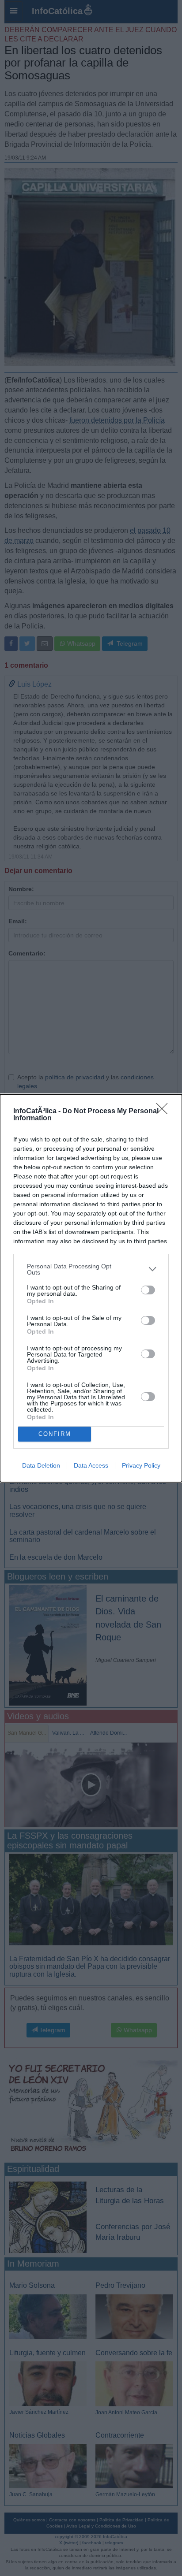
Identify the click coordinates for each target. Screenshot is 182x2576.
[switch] (148, 1290)
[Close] (165, 1111)
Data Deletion (41, 1465)
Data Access (91, 1465)
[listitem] (91, 1269)
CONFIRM (55, 1434)
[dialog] (91, 1288)
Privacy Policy (141, 1465)
